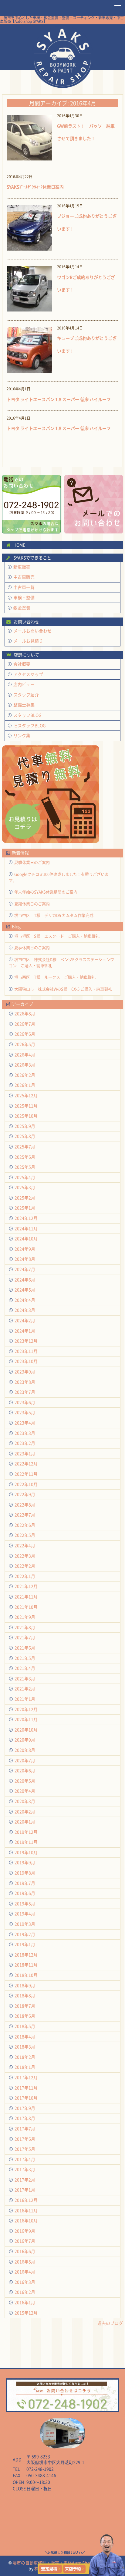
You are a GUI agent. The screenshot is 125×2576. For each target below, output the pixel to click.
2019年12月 (26, 1832)
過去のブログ (110, 2323)
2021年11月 (26, 1597)
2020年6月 (25, 1770)
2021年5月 (25, 1658)
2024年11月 (26, 1228)
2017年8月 (25, 2118)
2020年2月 (25, 1812)
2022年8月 (25, 1505)
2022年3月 (25, 1556)
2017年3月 (25, 2169)
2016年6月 (25, 2251)
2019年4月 (25, 1914)
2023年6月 (25, 1402)
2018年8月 (25, 1995)
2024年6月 (25, 1280)
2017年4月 (25, 2159)
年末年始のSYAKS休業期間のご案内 (46, 892)
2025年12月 (26, 1095)
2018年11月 (26, 1965)
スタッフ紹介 (26, 695)
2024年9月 (25, 1249)
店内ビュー (24, 684)
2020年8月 (25, 1750)
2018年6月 (25, 2016)
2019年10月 (26, 1852)
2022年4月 (25, 1545)
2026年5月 (25, 1044)
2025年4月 (25, 1177)
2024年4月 (25, 1300)
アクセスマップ (28, 674)
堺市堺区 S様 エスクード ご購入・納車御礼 (57, 936)
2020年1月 (25, 1822)
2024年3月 (25, 1310)
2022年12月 (26, 1464)
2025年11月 (26, 1106)
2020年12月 (26, 1709)
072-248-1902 (40, 2469)
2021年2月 (25, 1689)
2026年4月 (25, 1055)
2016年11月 (26, 2210)
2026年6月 (25, 1034)
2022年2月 (25, 1566)
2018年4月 (25, 2037)
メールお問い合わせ (32, 631)
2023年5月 (25, 1412)
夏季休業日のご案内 (32, 862)
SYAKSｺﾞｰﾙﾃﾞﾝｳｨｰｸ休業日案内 (35, 187)
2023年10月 (26, 1361)
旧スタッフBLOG (30, 725)
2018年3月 (25, 2047)
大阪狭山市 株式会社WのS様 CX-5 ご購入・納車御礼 (63, 989)
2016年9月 (25, 2231)
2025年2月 (25, 1198)
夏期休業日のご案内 (32, 904)
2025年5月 (25, 1167)
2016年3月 (25, 2282)
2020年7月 (25, 1760)
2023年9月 (25, 1372)
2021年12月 (26, 1586)
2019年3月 (25, 1924)
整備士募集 (24, 705)
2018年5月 (25, 2026)
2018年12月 (26, 1955)
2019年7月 (25, 1883)
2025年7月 (25, 1147)
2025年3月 (25, 1187)
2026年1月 (25, 1085)
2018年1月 (25, 2067)
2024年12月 (26, 1218)
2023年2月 (25, 1443)
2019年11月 (26, 1842)
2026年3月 (25, 1065)
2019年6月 (25, 1893)
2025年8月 (25, 1136)
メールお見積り (28, 641)
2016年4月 (25, 2272)
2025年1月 (25, 1208)
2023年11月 (26, 1351)
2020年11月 (26, 1719)
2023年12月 (26, 1341)
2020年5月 (25, 1781)
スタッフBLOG (27, 715)
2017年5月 (25, 2149)
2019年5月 (25, 1904)
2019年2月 (25, 1934)
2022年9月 (25, 1494)
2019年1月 (25, 1944)
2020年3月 (25, 1801)
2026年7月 (25, 1024)
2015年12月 (26, 2313)
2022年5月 (25, 1535)
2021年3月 (25, 1679)
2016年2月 (25, 2292)
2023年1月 (25, 1453)
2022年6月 (25, 1525)
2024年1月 (25, 1331)
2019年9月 (25, 1862)
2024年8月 (25, 1259)
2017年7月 (25, 2129)
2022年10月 (26, 1484)
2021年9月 (25, 1617)
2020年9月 (25, 1740)
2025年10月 (26, 1116)
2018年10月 (26, 1975)
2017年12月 (26, 2077)
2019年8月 (25, 1873)
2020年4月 (25, 1791)
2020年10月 (26, 1730)
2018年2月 (25, 2057)
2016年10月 (26, 2221)
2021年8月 (25, 1627)
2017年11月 (26, 2088)
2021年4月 (25, 1668)
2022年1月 (25, 1576)
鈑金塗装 (22, 608)
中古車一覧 (24, 587)
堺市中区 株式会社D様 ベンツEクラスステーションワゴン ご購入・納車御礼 (61, 962)
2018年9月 (25, 1985)
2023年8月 (25, 1382)
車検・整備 (24, 598)
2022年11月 (26, 1474)
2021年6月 (25, 1648)
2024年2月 (25, 1320)
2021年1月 (25, 1699)
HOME (63, 57)
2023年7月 (25, 1392)
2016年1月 (25, 2302)
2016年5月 (25, 2262)
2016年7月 (25, 2241)
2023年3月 (25, 1433)
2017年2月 (25, 2180)
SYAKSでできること (32, 558)
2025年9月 (25, 1126)
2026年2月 (25, 1075)
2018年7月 (25, 2006)
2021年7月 (25, 1637)
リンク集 (22, 735)
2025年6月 (25, 1157)
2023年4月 (25, 1423)
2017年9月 (25, 2108)
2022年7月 (25, 1515)
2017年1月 (25, 2190)
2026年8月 (25, 1014)
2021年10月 (26, 1607)
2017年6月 (25, 2139)
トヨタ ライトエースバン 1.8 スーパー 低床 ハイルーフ (59, 399)
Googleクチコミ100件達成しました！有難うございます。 (59, 877)
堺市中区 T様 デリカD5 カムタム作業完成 (54, 915)
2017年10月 (26, 2098)
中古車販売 (24, 577)
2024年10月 (26, 1239)
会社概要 (22, 664)
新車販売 (22, 567)
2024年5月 (25, 1290)
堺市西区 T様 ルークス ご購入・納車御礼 (55, 977)
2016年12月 (26, 2200)
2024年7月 (25, 1269)
